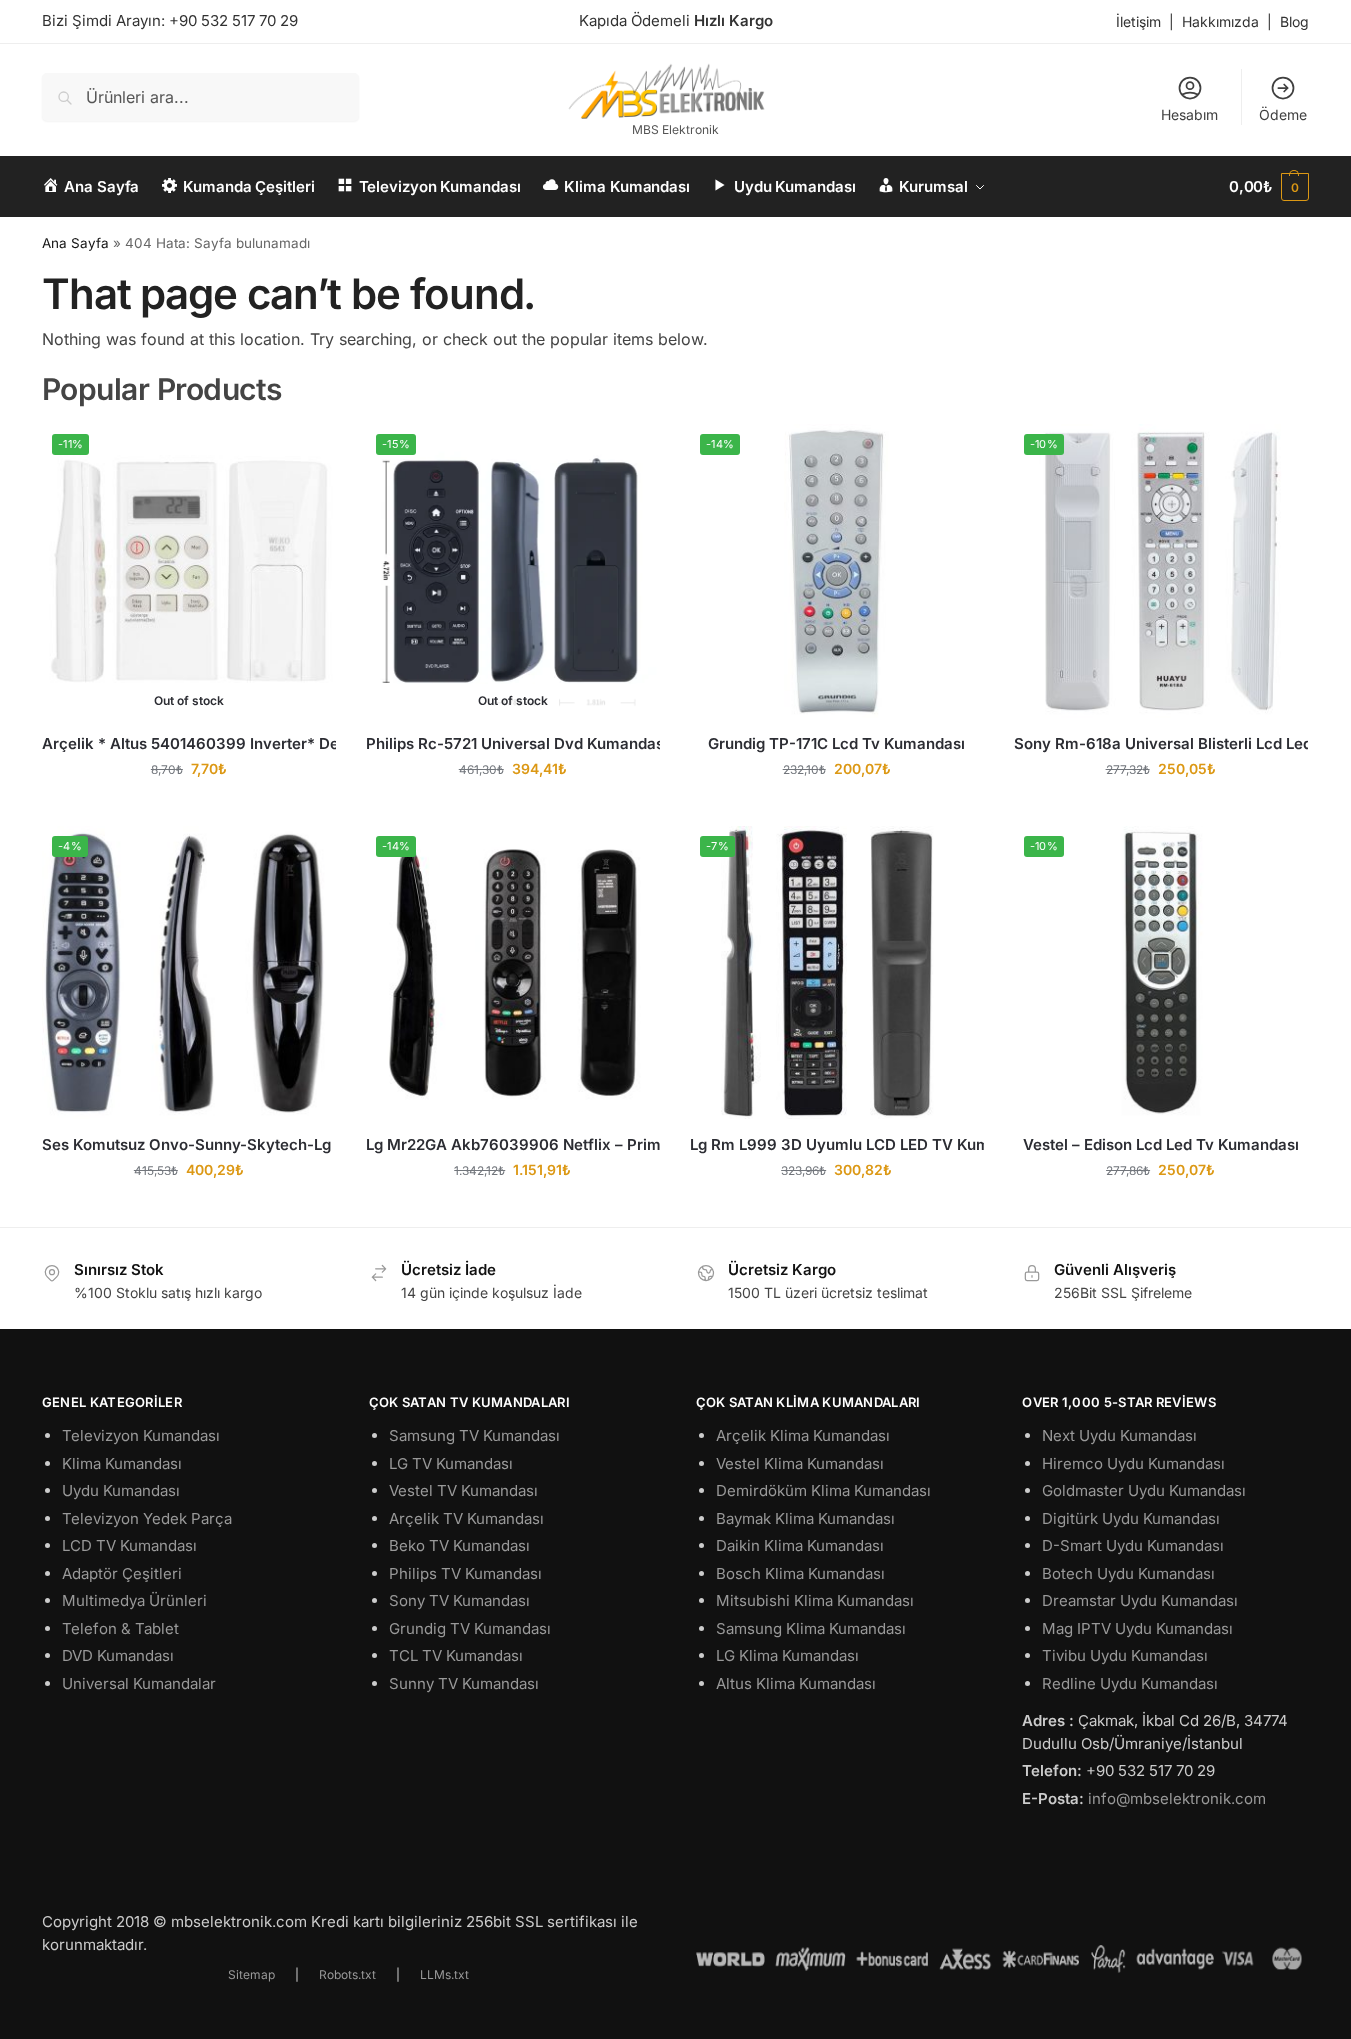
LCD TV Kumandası (129, 1545)
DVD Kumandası (118, 1655)
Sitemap (251, 1974)
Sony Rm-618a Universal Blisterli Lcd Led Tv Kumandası (1161, 743)
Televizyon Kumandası (141, 1435)
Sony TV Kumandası (459, 1600)
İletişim (1138, 21)
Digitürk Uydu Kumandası (1131, 1518)
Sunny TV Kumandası (464, 1683)
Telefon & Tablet (120, 1628)
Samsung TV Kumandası (474, 1435)
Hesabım (1189, 114)
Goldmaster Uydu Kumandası (1144, 1490)
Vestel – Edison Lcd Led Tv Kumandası (1161, 1144)
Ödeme (1283, 114)
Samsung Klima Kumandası (811, 1628)
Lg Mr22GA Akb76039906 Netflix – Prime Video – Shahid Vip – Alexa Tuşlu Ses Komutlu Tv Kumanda (513, 1144)
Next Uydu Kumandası (1119, 1435)
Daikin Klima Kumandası (800, 1545)
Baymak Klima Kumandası (805, 1518)
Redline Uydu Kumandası (1130, 1683)
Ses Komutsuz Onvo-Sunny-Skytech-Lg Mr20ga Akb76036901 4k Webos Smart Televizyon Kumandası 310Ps (189, 1144)
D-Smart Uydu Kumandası (1133, 1545)
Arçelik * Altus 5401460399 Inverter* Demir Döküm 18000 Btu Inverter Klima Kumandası (189, 743)
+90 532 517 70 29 (233, 20)
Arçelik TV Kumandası (466, 1518)
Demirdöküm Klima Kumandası (823, 1490)
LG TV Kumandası (451, 1463)
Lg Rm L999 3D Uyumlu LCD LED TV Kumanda (837, 1144)
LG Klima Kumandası (787, 1655)
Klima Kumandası (122, 1463)
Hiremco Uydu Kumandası (1133, 1463)
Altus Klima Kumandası (796, 1683)
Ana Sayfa (75, 243)
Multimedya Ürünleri (134, 1600)
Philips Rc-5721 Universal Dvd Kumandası (513, 743)
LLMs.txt (444, 1974)
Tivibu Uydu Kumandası (1125, 1655)
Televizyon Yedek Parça (147, 1518)
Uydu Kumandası (121, 1490)
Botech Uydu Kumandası (1128, 1573)
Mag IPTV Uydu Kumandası (1137, 1628)
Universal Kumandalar (139, 1683)
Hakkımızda (1220, 21)
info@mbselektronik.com (1177, 1798)
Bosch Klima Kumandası (800, 1573)
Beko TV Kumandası (459, 1545)
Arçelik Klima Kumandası (803, 1435)
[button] (1269, 187)
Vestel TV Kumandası (463, 1490)
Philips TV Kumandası (465, 1573)
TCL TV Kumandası (456, 1655)
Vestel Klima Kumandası (800, 1463)
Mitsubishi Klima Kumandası (815, 1600)
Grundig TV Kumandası (470, 1628)
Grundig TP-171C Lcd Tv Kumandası (836, 743)
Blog (1294, 21)
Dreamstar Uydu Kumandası (1140, 1600)
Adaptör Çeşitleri (122, 1573)
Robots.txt (347, 1974)
